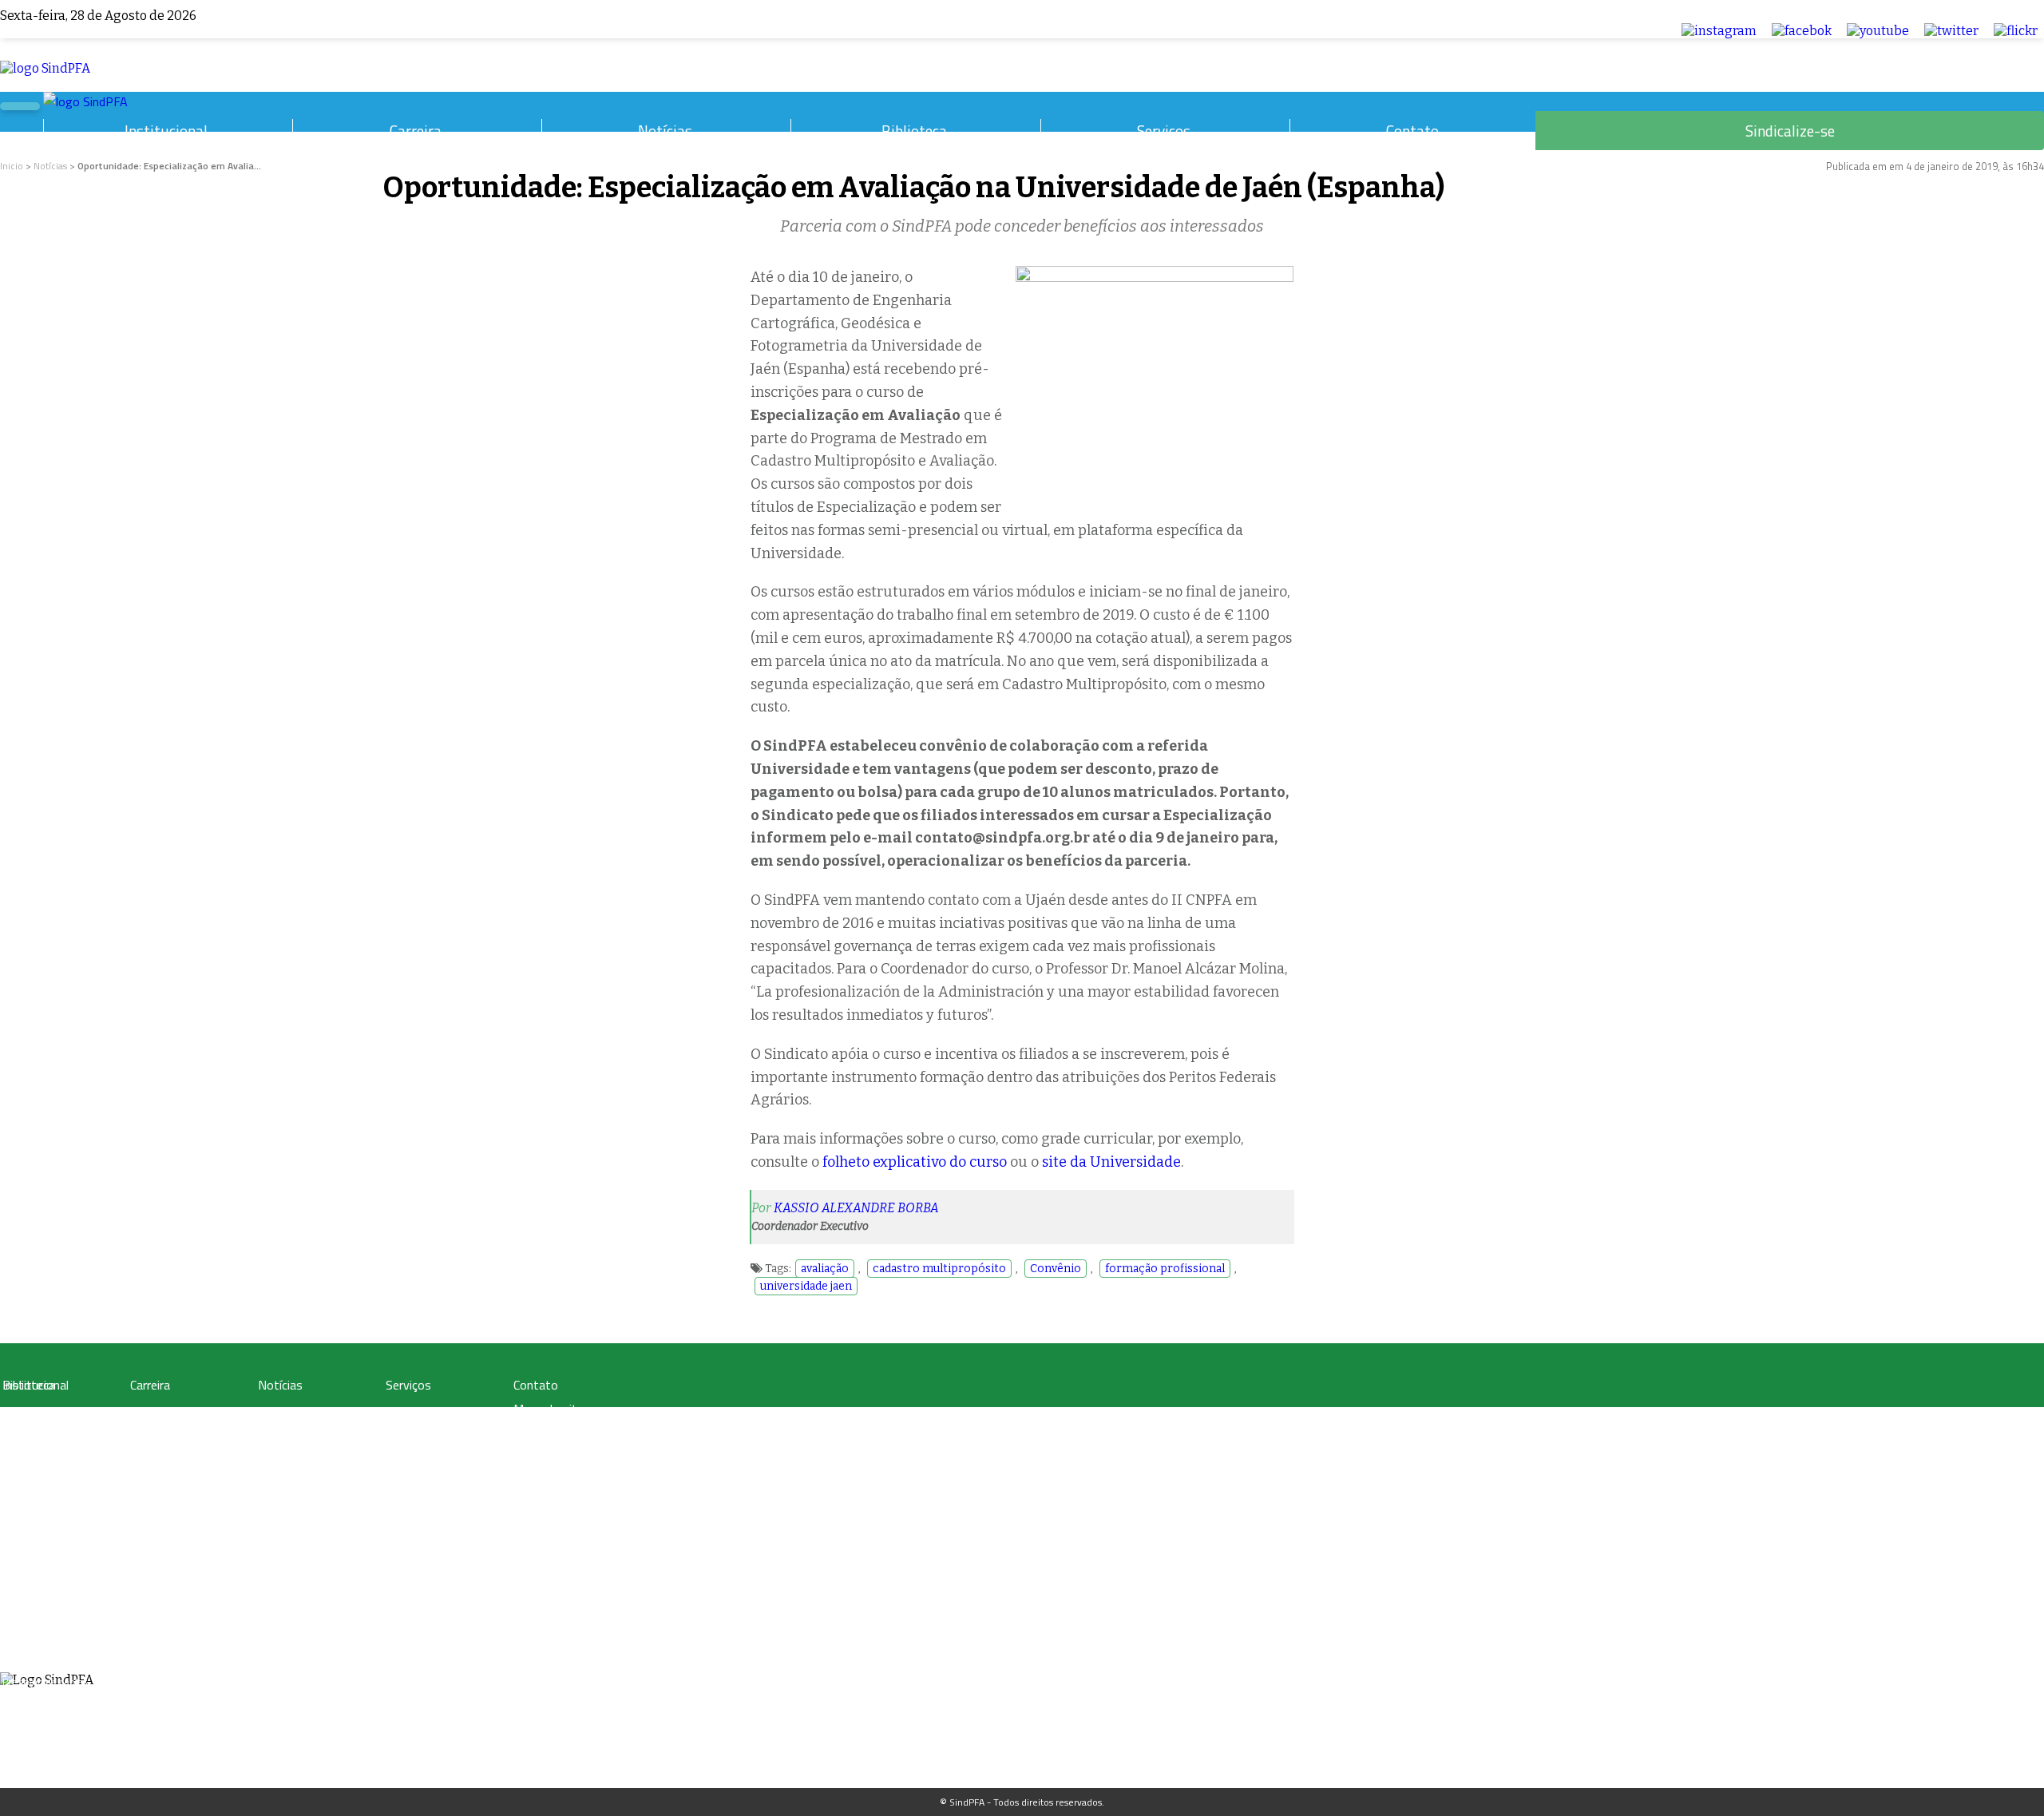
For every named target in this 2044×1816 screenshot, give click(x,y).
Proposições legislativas (180, 1509)
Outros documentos (45, 1471)
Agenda (18, 1624)
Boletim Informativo (301, 1451)
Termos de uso (554, 1433)
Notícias (665, 131)
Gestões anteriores (42, 1547)
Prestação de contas (45, 1681)
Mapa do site (549, 1409)
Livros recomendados (48, 1451)
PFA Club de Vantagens (434, 1413)
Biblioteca (914, 131)
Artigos (17, 1413)
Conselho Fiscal (35, 1586)
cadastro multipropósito (939, 1269)
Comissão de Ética (41, 1605)
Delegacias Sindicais (45, 1566)
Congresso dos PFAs (172, 1451)
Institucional (166, 131)
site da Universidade (1111, 1162)
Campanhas (283, 1432)
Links (13, 1490)
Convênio (1056, 1269)
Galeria (17, 1432)
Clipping (275, 1413)
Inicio (12, 166)
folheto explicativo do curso (915, 1162)
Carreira (416, 131)
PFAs (140, 1471)
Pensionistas (156, 1490)
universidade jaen (806, 1286)
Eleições (20, 1662)
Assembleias (29, 1643)
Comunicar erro (554, 1479)
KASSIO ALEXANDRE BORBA (856, 1208)
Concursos (152, 1432)
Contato (1412, 131)
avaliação (825, 1269)
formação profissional (1165, 1269)
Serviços (1164, 131)
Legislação (152, 1413)
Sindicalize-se (1790, 131)
